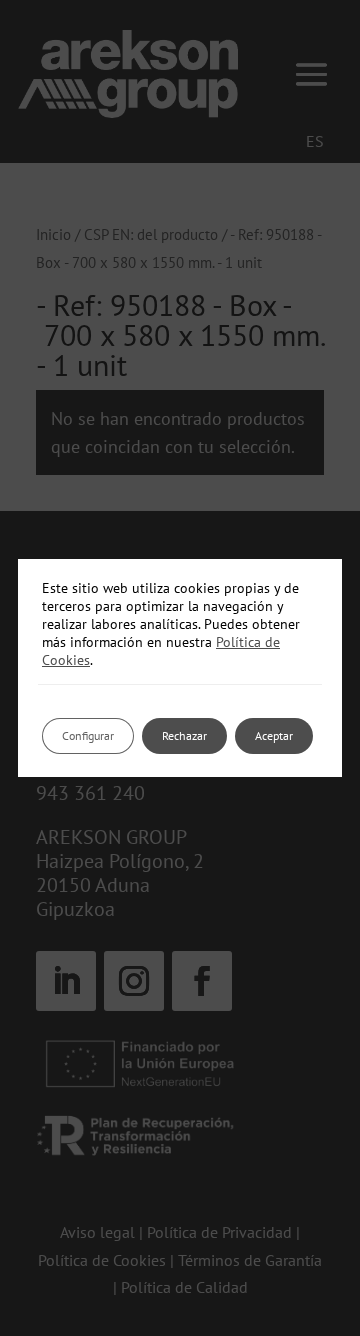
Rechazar (184, 735)
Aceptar (274, 735)
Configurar (88, 735)
